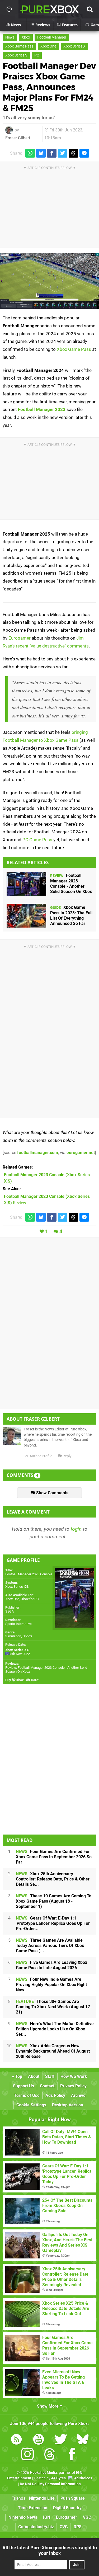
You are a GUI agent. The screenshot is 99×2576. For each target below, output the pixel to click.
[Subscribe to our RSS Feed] (16, 2440)
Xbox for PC (30, 1599)
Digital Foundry (67, 2508)
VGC (87, 2517)
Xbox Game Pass (19, 46)
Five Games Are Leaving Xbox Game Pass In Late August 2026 (51, 1965)
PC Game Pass (37, 840)
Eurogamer (20, 638)
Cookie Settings (31, 2105)
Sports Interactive (18, 1624)
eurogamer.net (81, 1153)
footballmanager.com (38, 1153)
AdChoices (83, 2478)
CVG (64, 2527)
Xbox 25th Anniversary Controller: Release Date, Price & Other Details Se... (53, 1879)
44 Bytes (58, 2478)
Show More (48, 2406)
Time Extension (33, 2508)
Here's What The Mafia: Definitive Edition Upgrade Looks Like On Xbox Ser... (55, 2029)
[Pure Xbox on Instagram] (27, 2455)
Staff (50, 2076)
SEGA (10, 1611)
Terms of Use (27, 2095)
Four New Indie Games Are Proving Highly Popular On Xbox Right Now (51, 1985)
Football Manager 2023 (42, 409)
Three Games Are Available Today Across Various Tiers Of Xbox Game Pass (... (50, 1946)
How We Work (74, 2076)
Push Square (73, 2498)
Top (18, 2076)
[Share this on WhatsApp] (30, 153)
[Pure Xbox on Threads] (50, 2455)
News (10, 37)
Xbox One (48, 46)
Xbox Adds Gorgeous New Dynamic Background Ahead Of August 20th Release (53, 2051)
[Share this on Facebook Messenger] (84, 153)
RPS (78, 2527)
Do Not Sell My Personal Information (50, 2484)
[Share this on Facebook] (52, 153)
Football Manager (52, 37)
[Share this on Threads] (73, 153)
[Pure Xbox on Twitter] (61, 2440)
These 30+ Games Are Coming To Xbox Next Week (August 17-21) (54, 2007)
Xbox (26, 37)
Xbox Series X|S (17, 1587)
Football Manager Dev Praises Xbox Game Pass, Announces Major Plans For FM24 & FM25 (49, 87)
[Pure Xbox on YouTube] (39, 2440)
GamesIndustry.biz (36, 2527)
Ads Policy (55, 2095)
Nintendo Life (42, 2498)
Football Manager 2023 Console (29, 1574)
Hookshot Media (44, 2473)
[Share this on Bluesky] (41, 153)
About (34, 2076)
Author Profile (41, 1456)
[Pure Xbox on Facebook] (72, 2455)
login (76, 1529)
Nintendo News (23, 2517)
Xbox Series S (16, 55)
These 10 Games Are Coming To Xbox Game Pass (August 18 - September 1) (54, 1901)
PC (37, 55)
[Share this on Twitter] (63, 153)
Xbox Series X (74, 46)
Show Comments (52, 1493)
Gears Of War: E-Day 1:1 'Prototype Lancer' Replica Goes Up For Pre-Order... (53, 1923)
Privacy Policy (73, 2086)
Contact (47, 2086)
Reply (67, 1456)
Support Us (23, 2086)
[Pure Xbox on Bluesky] (83, 2440)
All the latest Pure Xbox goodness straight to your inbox (50, 2550)
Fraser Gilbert (18, 138)
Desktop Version (68, 2105)
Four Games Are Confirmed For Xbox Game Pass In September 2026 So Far (54, 1857)
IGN (47, 2517)
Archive (78, 2095)
